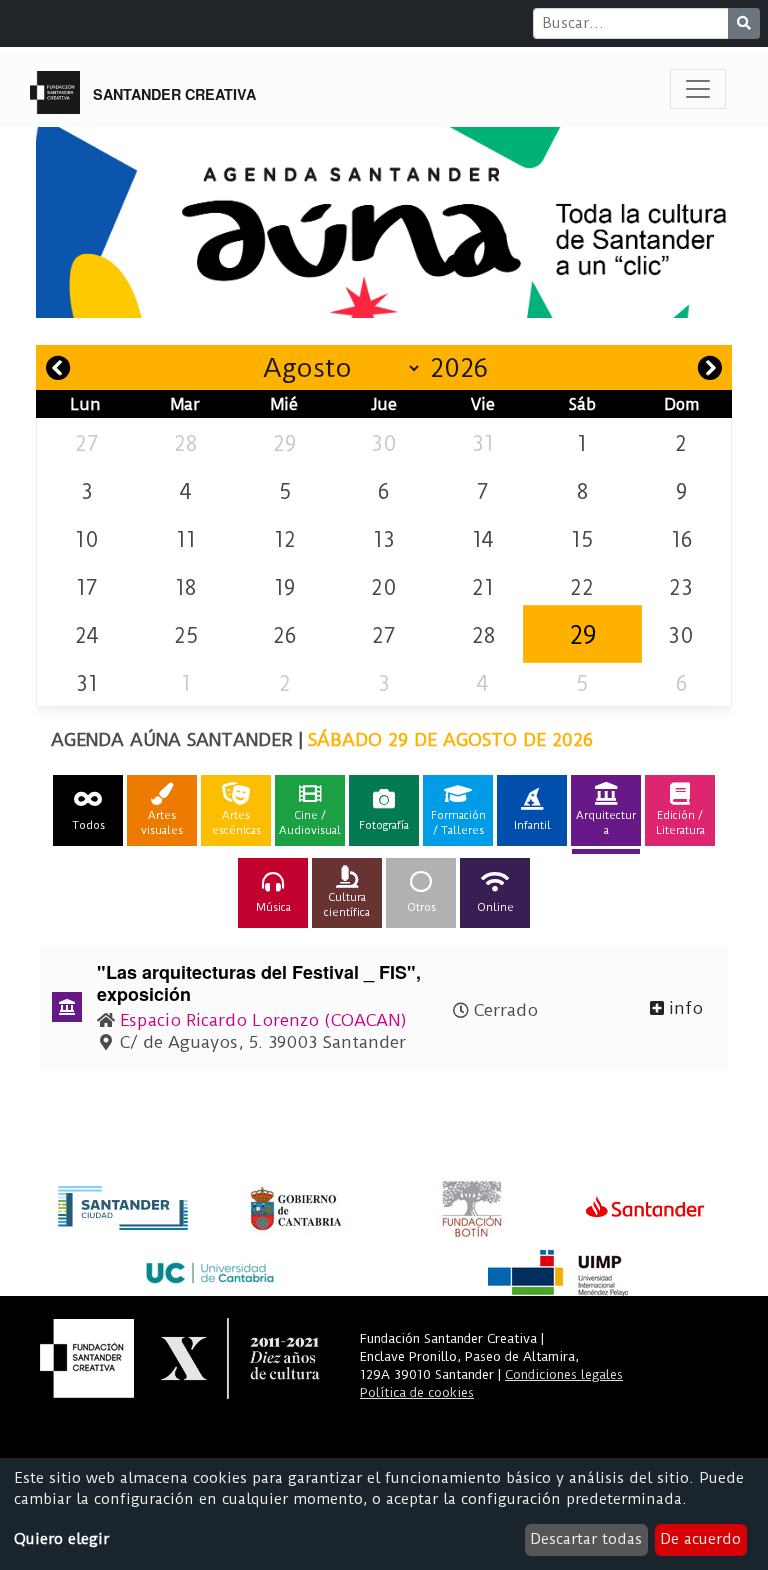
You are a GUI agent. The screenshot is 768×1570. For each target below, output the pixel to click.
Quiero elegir (61, 1539)
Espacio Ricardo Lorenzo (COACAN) (263, 1020)
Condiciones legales (564, 1374)
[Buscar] (744, 23)
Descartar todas (586, 1539)
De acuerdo (700, 1539)
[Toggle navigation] (698, 89)
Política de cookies (417, 1392)
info (683, 1008)
